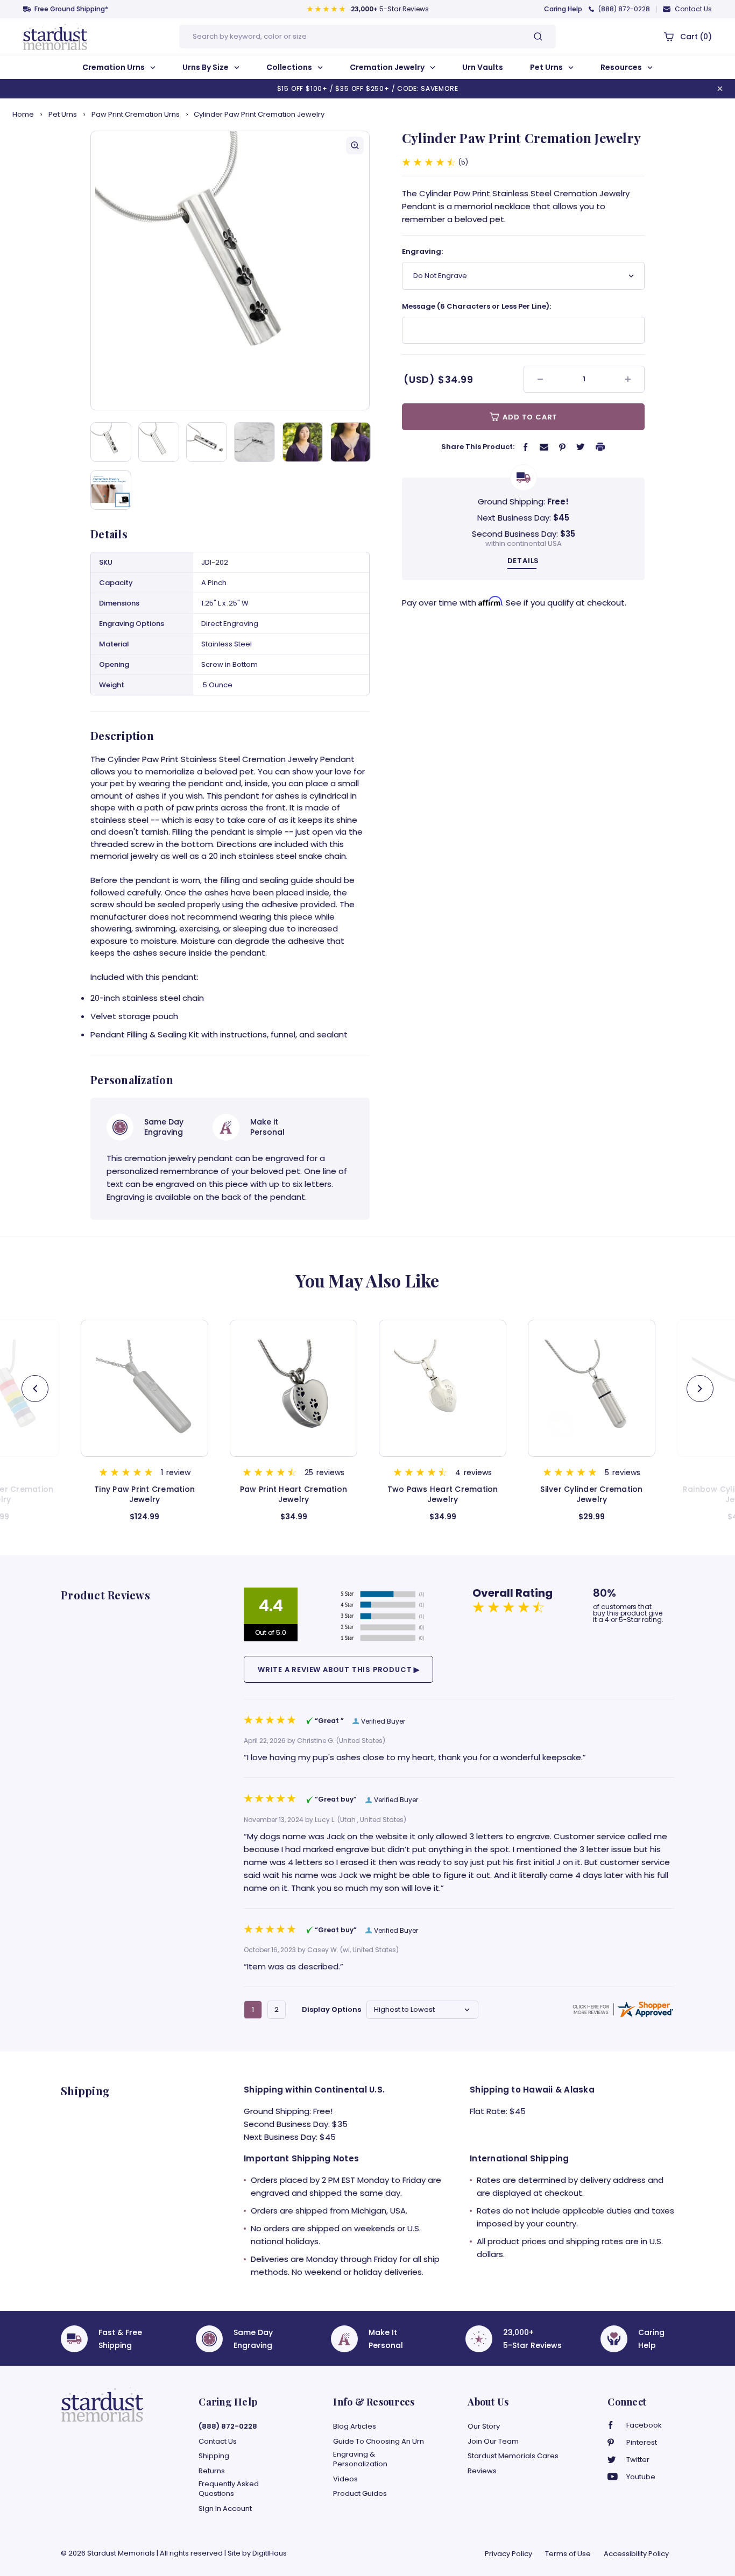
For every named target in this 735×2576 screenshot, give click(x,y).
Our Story (484, 2426)
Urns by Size (206, 67)
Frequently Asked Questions (229, 2489)
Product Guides (360, 2494)
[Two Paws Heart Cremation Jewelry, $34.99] (294, 1388)
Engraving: (422, 251)
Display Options (331, 2009)
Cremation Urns (114, 67)
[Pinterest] (562, 447)
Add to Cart (529, 417)
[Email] (544, 446)
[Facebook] (526, 447)
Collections (290, 67)
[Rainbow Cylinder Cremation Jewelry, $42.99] (592, 1388)
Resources (622, 67)
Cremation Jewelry (388, 67)
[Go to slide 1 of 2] (700, 1389)
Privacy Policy (508, 2554)
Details (524, 561)
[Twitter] (581, 446)
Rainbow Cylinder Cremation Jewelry (592, 1495)
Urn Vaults (483, 67)
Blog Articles (355, 2426)
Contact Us (693, 9)
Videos (345, 2479)
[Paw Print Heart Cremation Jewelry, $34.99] (144, 1388)
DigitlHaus (270, 2553)
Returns (212, 2471)
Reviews (482, 2471)
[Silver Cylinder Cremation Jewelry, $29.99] (443, 1388)
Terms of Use (568, 2554)
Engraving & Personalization (360, 2459)
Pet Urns (547, 67)
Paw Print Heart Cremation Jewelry (144, 1495)
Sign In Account (225, 2509)
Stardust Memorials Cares (513, 2456)
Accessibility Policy (636, 2554)
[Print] (600, 446)
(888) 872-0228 (624, 9)
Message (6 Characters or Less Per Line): (476, 306)
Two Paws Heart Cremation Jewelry (294, 1495)
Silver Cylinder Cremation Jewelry (442, 1495)
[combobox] (523, 276)
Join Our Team (493, 2442)
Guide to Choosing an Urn (379, 2442)
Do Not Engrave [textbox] (440, 276)
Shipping (214, 2456)
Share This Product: (478, 447)
